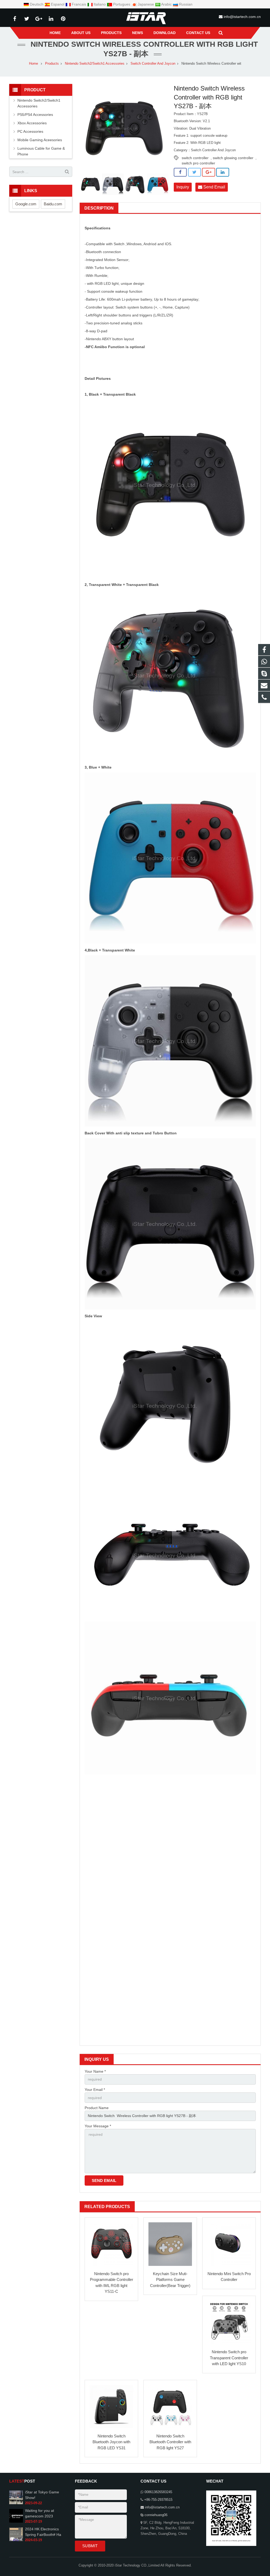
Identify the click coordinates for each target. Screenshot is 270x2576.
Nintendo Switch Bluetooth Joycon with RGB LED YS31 (111, 2442)
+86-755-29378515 (158, 2500)
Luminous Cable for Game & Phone (41, 151)
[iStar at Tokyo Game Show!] (16, 2503)
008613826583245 (158, 2492)
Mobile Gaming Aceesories (40, 140)
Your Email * (95, 2090)
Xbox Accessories (32, 123)
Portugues (122, 4)
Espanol (58, 4)
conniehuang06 (156, 2515)
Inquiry (183, 187)
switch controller (195, 158)
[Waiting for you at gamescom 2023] (16, 2522)
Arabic (167, 4)
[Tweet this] (194, 172)
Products (52, 64)
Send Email (214, 187)
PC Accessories (30, 131)
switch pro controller (198, 163)
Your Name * (95, 2071)
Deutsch (37, 4)
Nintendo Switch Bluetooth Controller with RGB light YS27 (170, 2442)
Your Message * (98, 2126)
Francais (79, 4)
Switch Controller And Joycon (153, 64)
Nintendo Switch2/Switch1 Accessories (95, 64)
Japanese (146, 4)
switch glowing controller (233, 158)
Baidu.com (53, 204)
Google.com (26, 204)
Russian (185, 4)
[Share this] (180, 172)
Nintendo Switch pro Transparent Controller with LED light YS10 (229, 2358)
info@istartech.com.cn (242, 17)
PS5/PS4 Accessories (35, 115)
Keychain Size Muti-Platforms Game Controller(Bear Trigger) (170, 2280)
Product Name (97, 2108)
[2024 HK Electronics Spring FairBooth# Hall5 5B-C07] (16, 2540)
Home (33, 64)
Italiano (100, 4)
